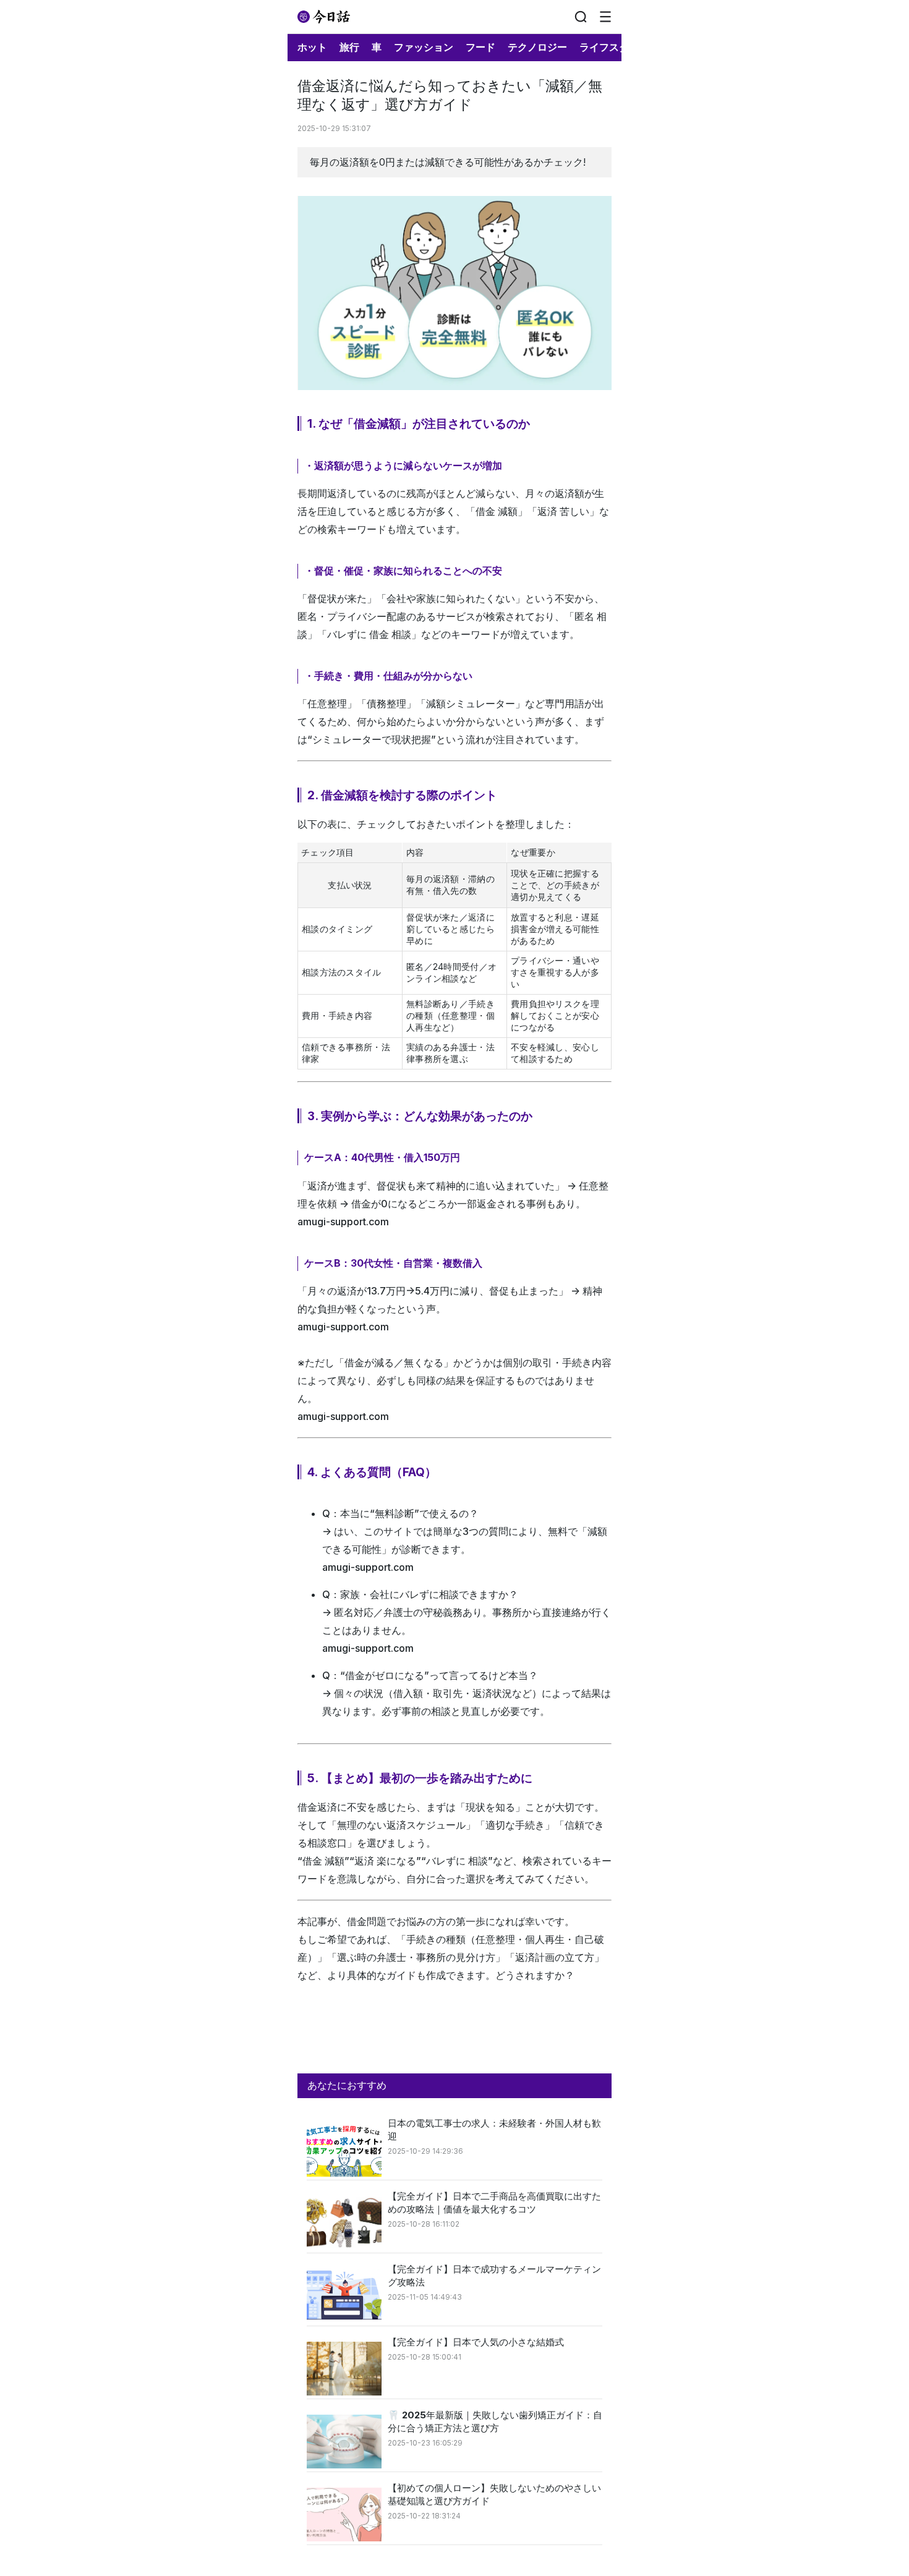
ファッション (424, 47)
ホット (312, 47)
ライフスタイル (614, 47)
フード (480, 47)
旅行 (349, 47)
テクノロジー (537, 47)
